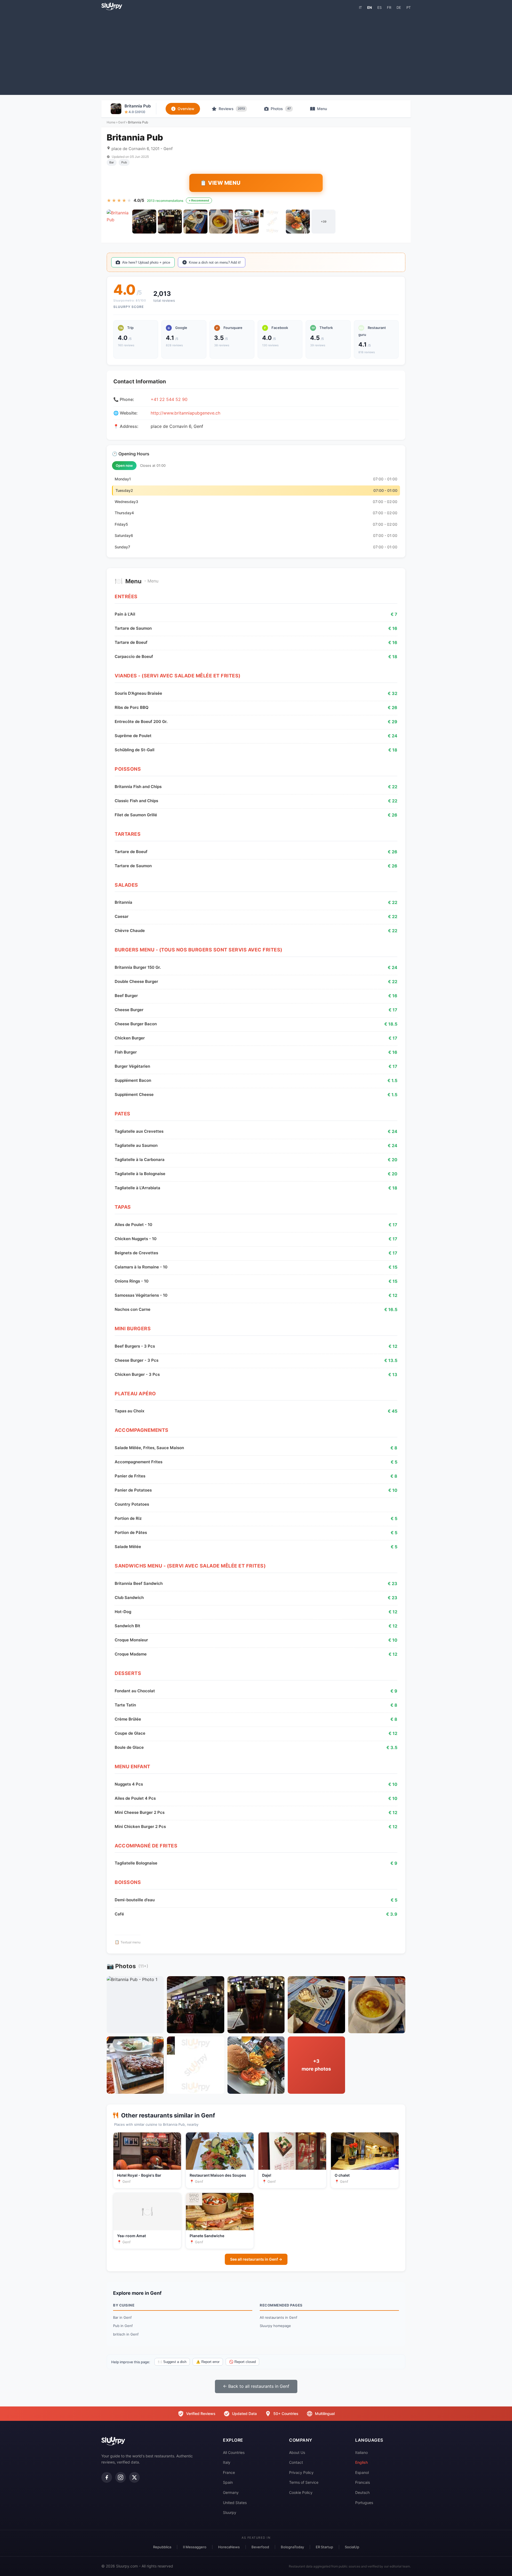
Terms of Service (304, 2482)
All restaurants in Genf (279, 2317)
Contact (296, 2462)
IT (360, 7)
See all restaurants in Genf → (256, 2259)
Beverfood (260, 2547)
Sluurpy (230, 2512)
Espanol (362, 2472)
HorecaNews (229, 2547)
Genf (122, 122)
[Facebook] (107, 2477)
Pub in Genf (123, 2326)
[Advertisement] (256, 52)
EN (370, 7)
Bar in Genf (122, 2317)
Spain (228, 2482)
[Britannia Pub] (119, 222)
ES (379, 7)
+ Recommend (199, 200)
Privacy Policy (301, 2472)
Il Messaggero (195, 2547)
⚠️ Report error (208, 2362)
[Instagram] (121, 2477)
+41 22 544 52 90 (169, 399)
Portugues (364, 2503)
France (229, 2472)
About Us (297, 2452)
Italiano (361, 2452)
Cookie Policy (301, 2492)
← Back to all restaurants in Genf (256, 2386)
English (361, 2462)
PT (409, 7)
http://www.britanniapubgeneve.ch (185, 413)
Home (111, 122)
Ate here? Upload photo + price (146, 262)
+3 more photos (316, 2065)
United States (235, 2503)
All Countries (234, 2452)
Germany (231, 2492)
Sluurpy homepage (275, 2326)
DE (399, 7)
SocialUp (352, 2547)
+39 (324, 222)
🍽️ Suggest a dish (172, 2362)
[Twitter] (134, 2477)
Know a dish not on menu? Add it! (215, 262)
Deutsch (362, 2492)
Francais (363, 2482)
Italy (227, 2462)
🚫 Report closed (242, 2362)
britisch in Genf (126, 2334)
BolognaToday (292, 2547)
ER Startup (324, 2547)
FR (389, 7)
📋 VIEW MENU (220, 183)
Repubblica (162, 2547)
